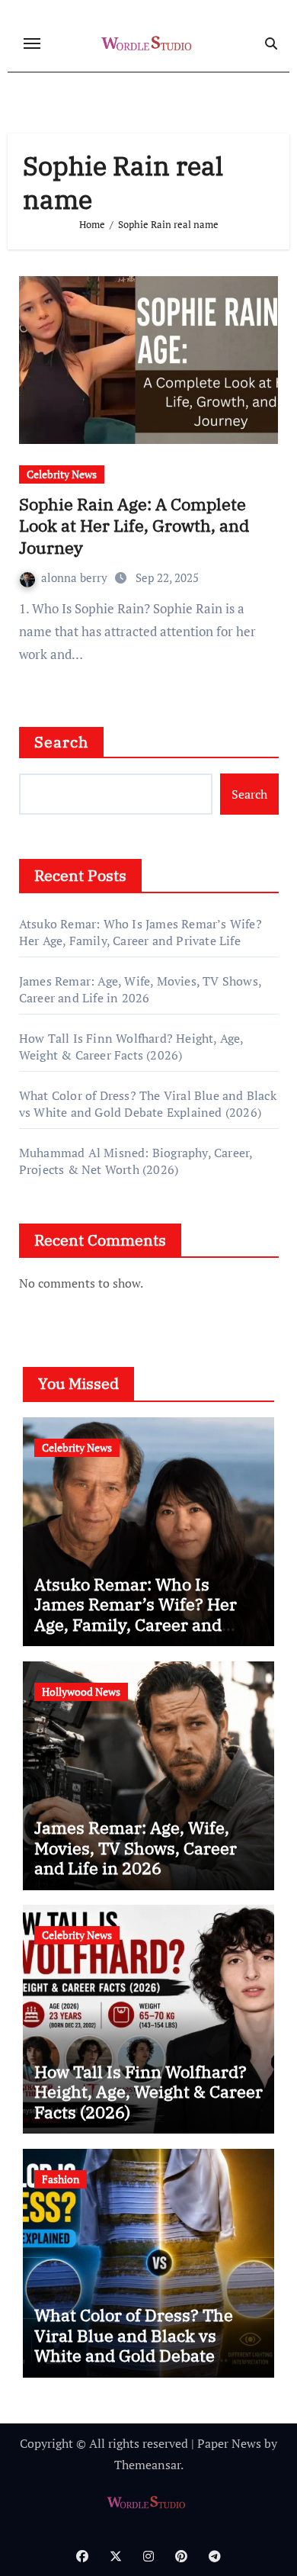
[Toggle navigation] (32, 43)
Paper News (229, 2443)
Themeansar (147, 2465)
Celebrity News (62, 474)
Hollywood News (81, 1692)
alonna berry (76, 577)
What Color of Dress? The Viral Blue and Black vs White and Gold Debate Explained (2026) (148, 1104)
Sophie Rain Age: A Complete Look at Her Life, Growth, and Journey (134, 526)
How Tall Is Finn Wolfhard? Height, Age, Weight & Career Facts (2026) (131, 1047)
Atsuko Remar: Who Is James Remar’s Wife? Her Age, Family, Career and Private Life (141, 932)
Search (62, 742)
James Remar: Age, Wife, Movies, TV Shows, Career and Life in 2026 (140, 989)
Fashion (61, 2179)
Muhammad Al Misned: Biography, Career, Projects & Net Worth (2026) (136, 1161)
